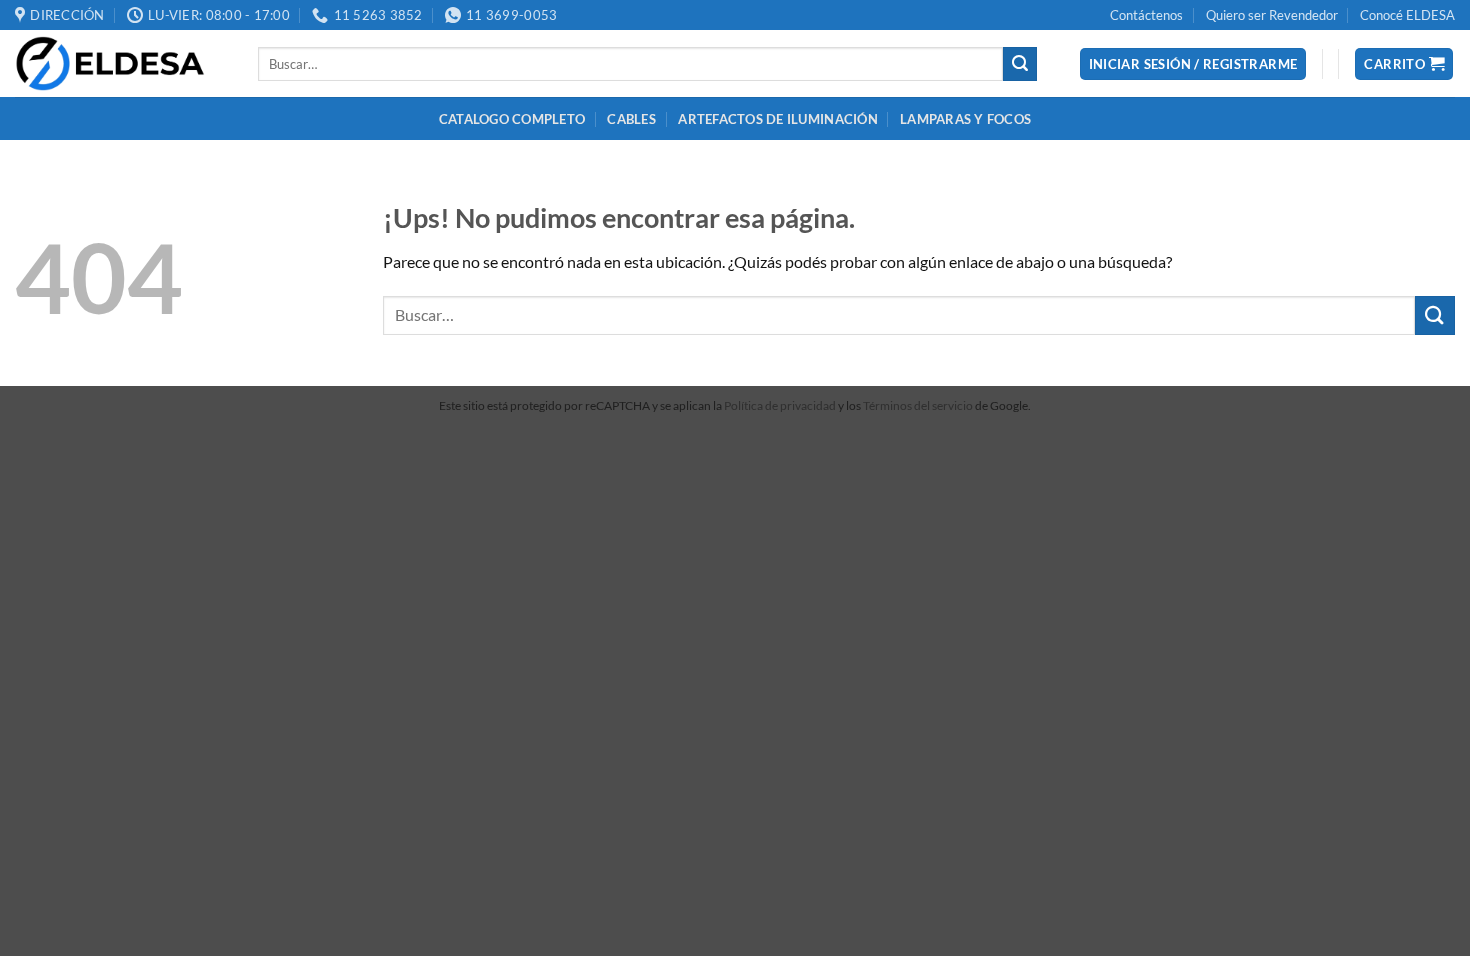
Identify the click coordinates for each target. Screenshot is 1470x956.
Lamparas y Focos (965, 119)
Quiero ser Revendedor (1272, 15)
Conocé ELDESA (1407, 15)
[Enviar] (1020, 64)
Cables (631, 119)
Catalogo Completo (512, 119)
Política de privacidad (780, 405)
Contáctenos (1146, 15)
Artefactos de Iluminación (777, 119)
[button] (1193, 64)
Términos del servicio (918, 405)
